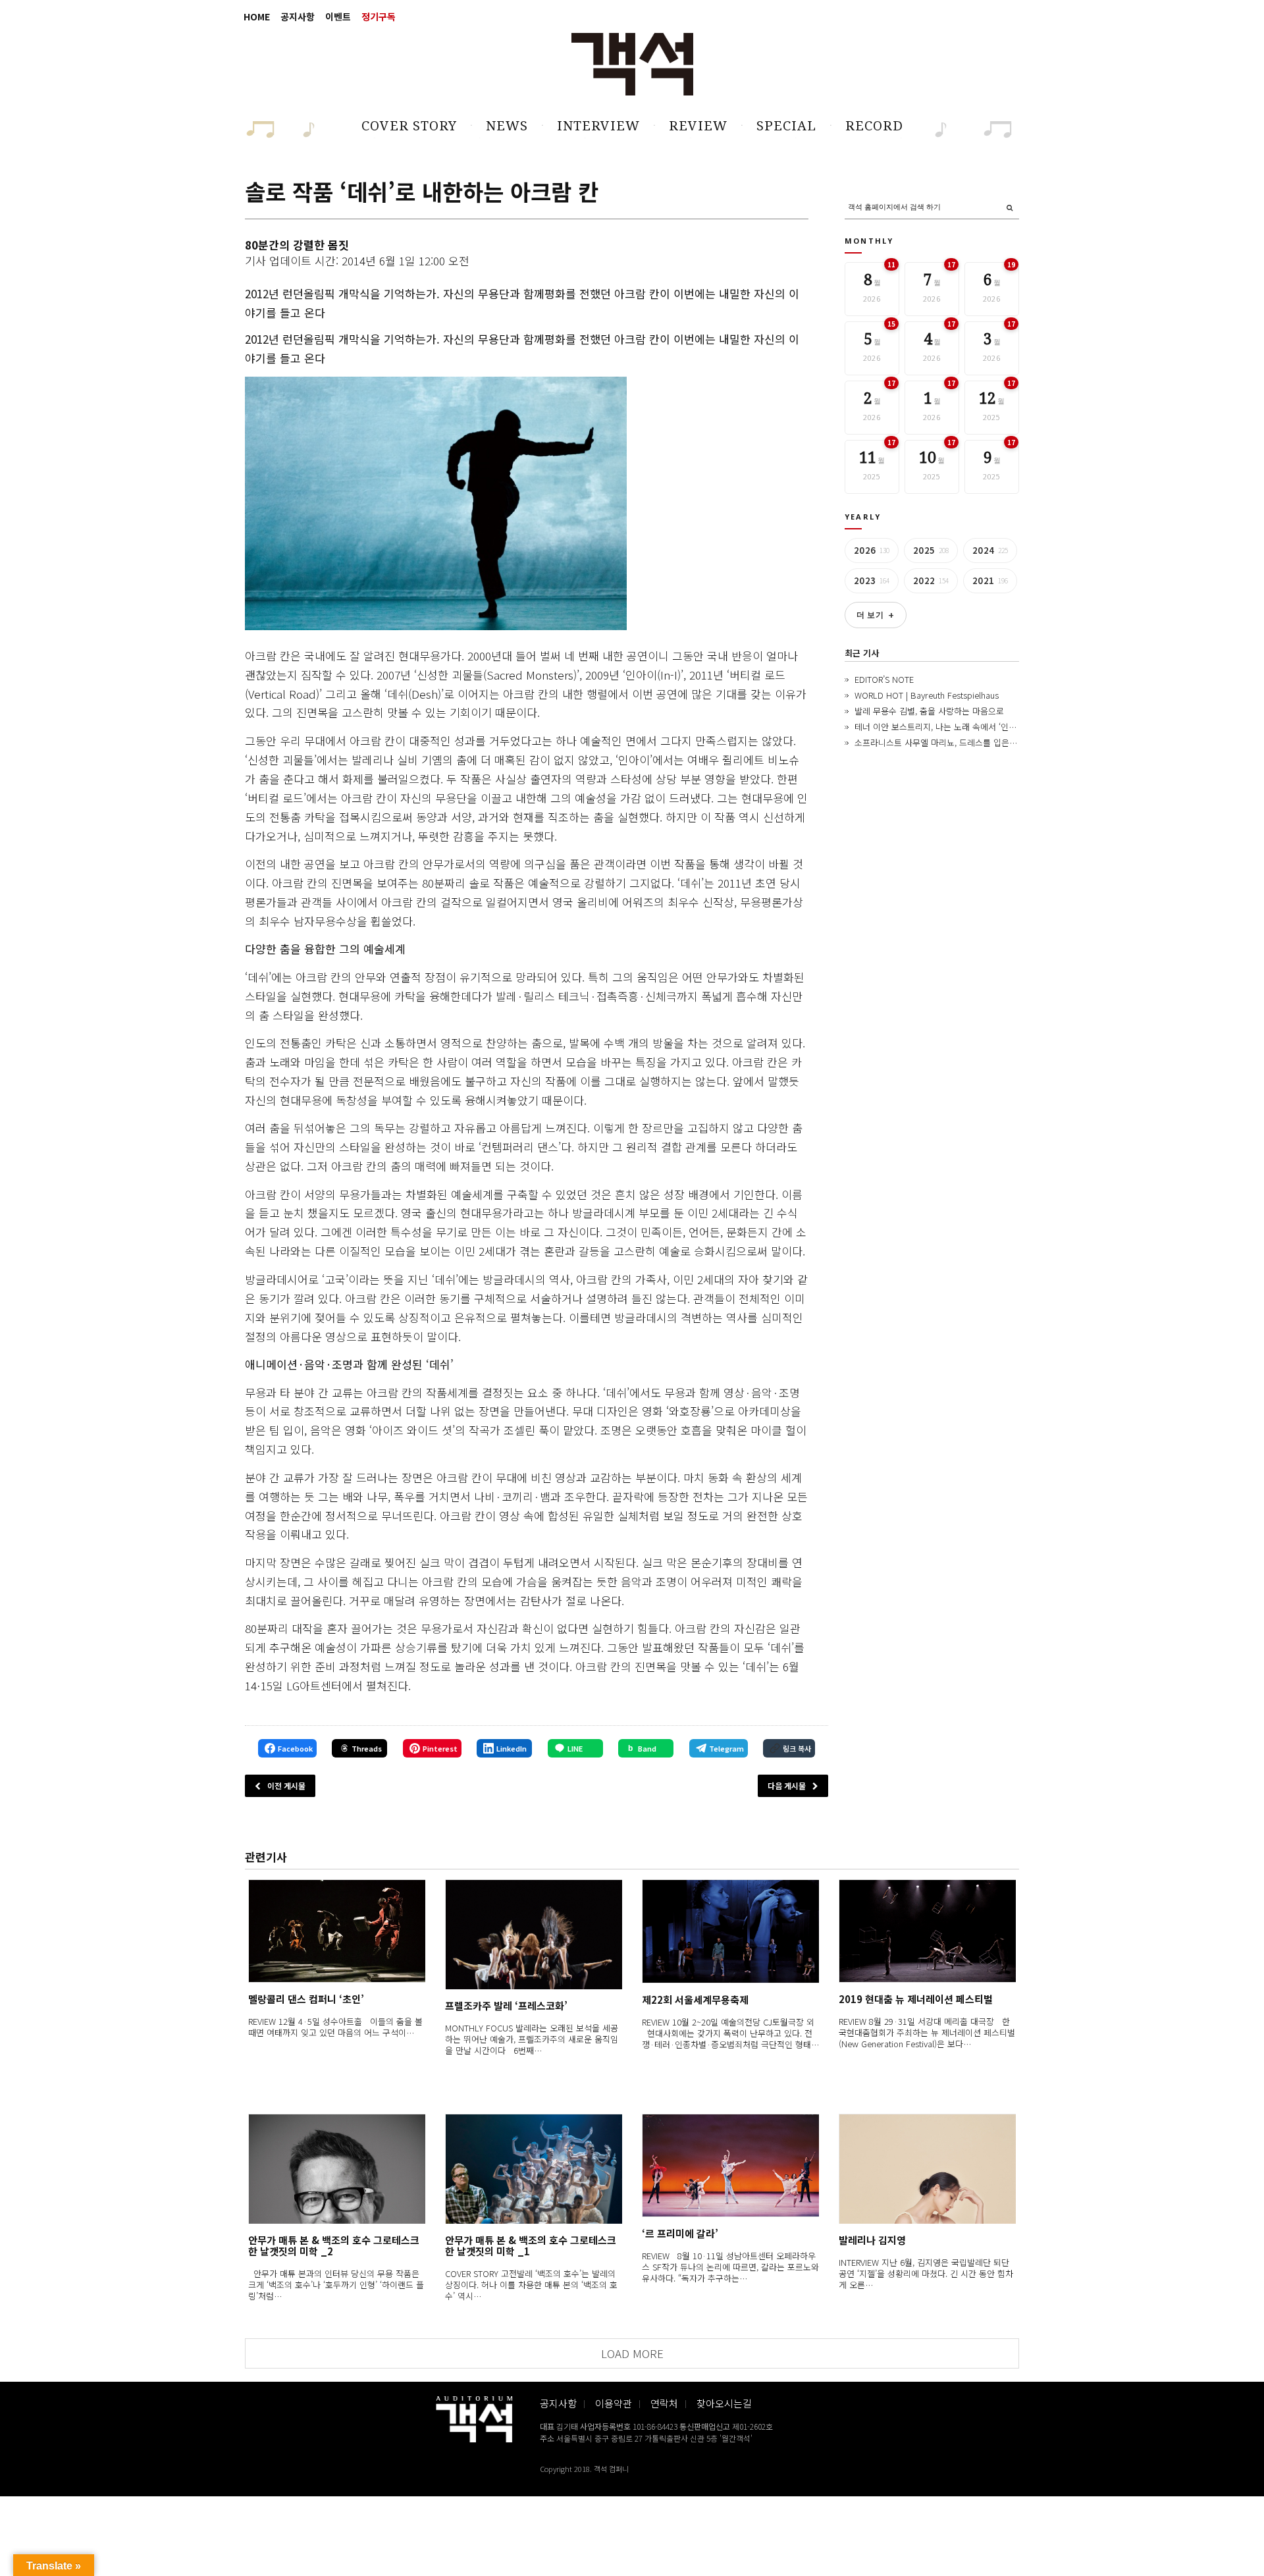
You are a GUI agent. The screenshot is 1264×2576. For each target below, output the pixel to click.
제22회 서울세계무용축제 (695, 1999)
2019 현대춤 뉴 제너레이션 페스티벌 (916, 1999)
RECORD (874, 126)
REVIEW (698, 126)
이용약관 (614, 2403)
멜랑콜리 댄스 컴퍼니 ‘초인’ (306, 1999)
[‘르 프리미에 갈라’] (730, 2165)
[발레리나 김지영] (927, 2169)
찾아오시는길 (724, 2403)
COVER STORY (409, 126)
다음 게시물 (787, 1785)
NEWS (507, 126)
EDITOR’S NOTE (884, 679)
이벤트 (338, 16)
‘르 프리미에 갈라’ (680, 2233)
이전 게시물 (286, 1785)
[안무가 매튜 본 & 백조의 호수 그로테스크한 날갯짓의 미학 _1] (534, 2169)
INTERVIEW (598, 126)
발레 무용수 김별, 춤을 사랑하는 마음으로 (929, 711)
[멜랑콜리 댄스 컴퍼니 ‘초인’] (337, 1931)
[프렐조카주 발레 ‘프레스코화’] (534, 1934)
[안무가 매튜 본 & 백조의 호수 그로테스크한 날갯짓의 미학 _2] (337, 2169)
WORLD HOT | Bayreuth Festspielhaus (927, 695)
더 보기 (876, 615)
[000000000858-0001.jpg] (436, 503)
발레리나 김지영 (872, 2240)
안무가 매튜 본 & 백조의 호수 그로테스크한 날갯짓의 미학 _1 (531, 2245)
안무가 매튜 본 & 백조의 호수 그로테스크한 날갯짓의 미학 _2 (334, 2245)
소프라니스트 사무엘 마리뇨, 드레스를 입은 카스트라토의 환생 (966, 742)
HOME (257, 16)
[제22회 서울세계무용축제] (730, 1931)
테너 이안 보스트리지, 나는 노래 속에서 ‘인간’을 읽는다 (954, 727)
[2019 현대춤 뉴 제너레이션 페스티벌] (927, 1931)
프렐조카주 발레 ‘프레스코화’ (506, 2005)
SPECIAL (786, 126)
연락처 (664, 2403)
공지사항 (298, 16)
